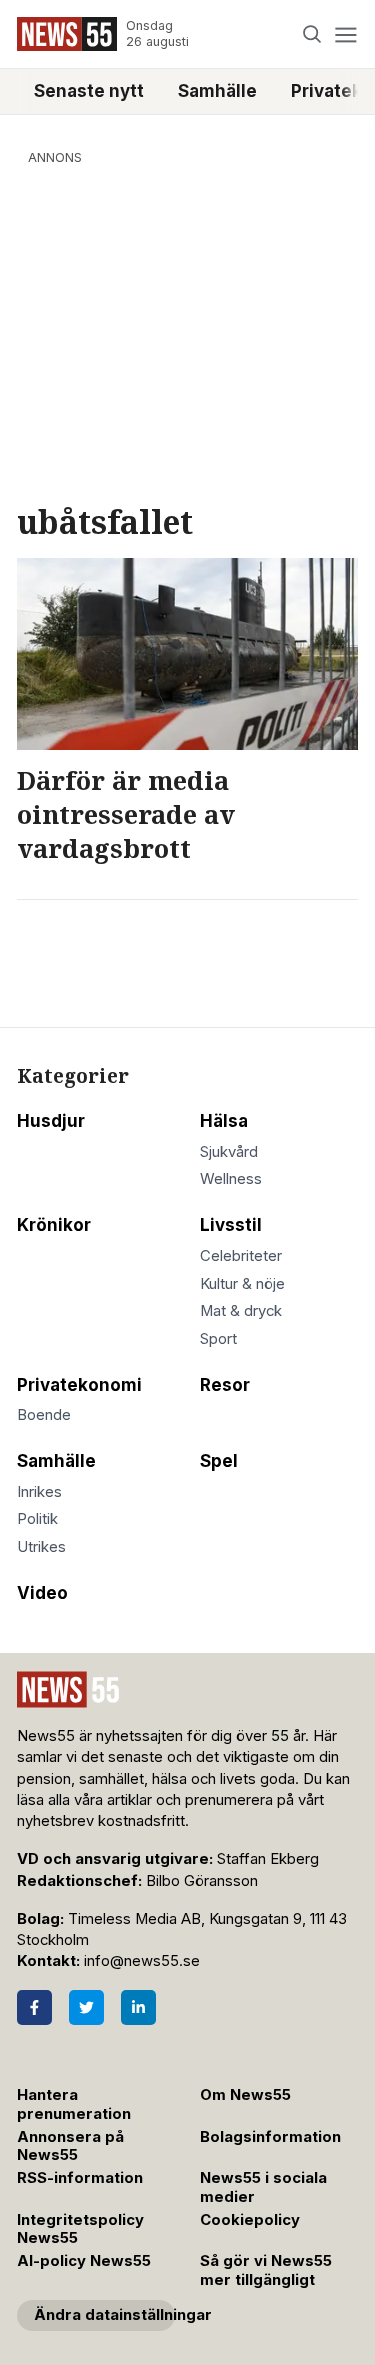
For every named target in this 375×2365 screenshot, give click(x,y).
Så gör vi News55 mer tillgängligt (266, 2270)
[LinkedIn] (138, 2007)
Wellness (231, 1179)
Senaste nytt (89, 91)
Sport (218, 1339)
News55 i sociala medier (263, 2187)
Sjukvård (229, 1152)
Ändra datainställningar (104, 2315)
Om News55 (245, 2095)
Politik (37, 1519)
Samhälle (217, 91)
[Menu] (345, 34)
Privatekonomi (79, 1385)
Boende (44, 1415)
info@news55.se (142, 1961)
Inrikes (39, 1492)
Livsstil (231, 1225)
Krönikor (54, 1225)
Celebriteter (241, 1256)
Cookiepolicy (250, 2220)
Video (42, 1593)
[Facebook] (34, 2007)
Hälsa (224, 1121)
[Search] (312, 34)
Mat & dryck (241, 1311)
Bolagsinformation (270, 2137)
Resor (225, 1385)
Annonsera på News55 (70, 2146)
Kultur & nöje (242, 1284)
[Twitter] (86, 2007)
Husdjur (51, 1121)
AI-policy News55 (84, 2261)
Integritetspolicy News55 (80, 2229)
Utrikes (41, 1547)
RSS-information (80, 2178)
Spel (219, 1461)
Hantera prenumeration (74, 2104)
